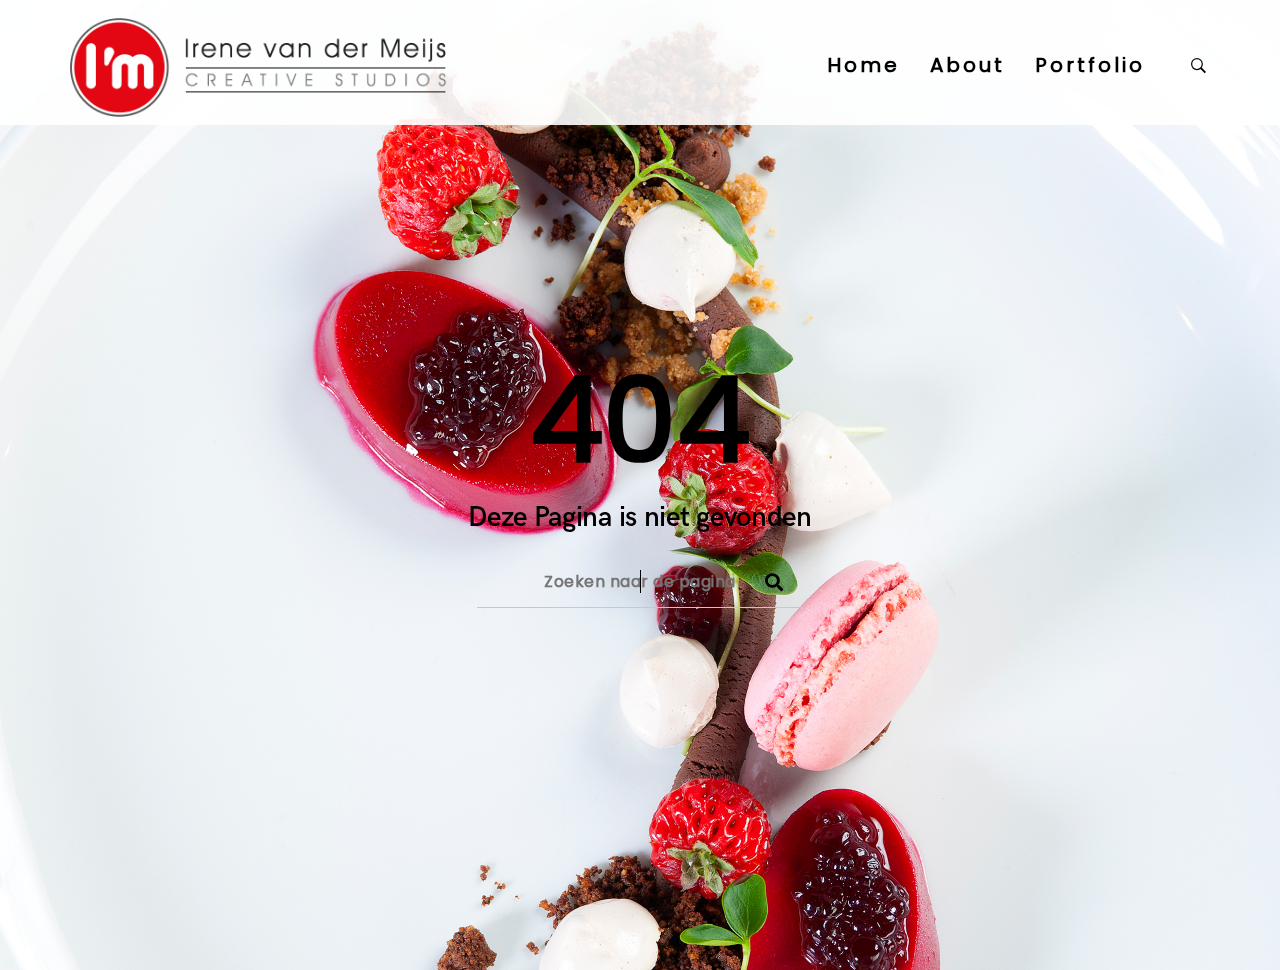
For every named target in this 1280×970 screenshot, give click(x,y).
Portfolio (1090, 65)
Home (863, 65)
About (967, 65)
